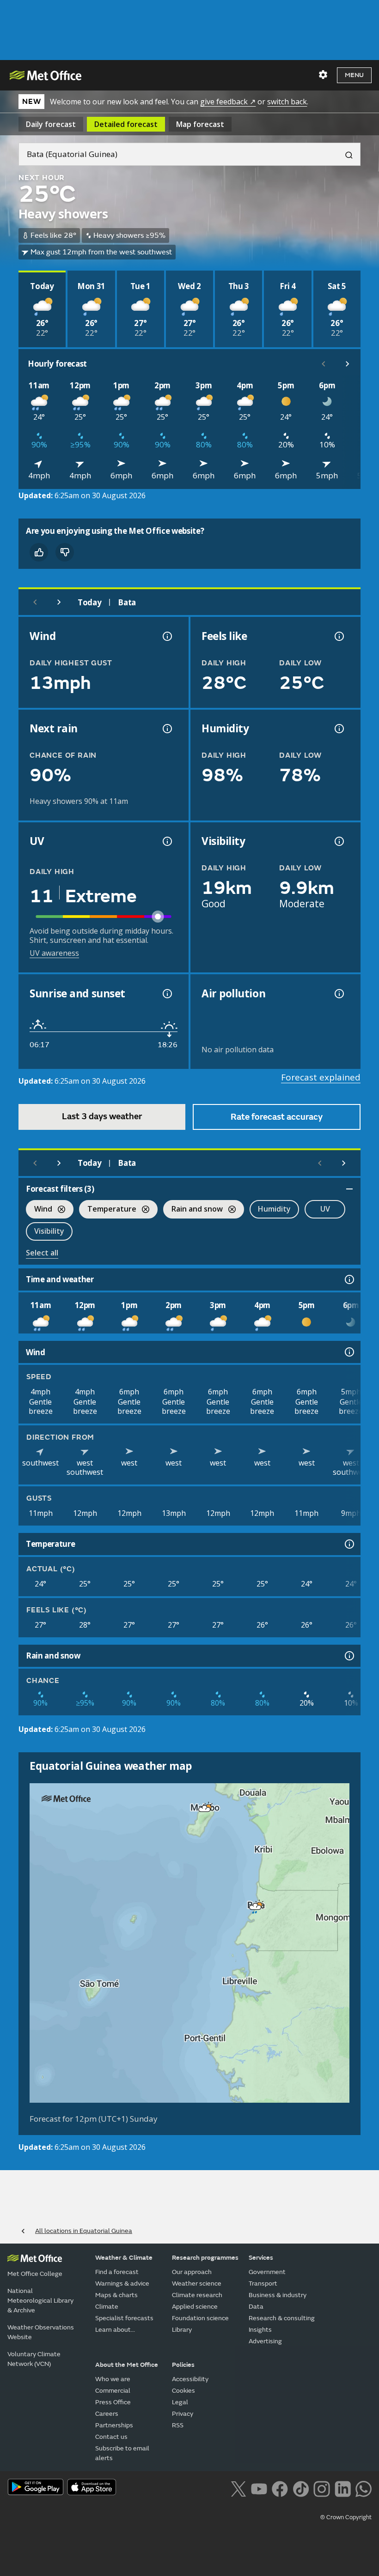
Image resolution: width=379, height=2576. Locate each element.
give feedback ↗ (228, 102)
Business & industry (278, 2295)
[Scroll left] (324, 364)
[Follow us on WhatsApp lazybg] (364, 2488)
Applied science (195, 2307)
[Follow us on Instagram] (321, 2488)
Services (261, 2258)
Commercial (113, 2391)
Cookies (183, 2391)
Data (256, 2307)
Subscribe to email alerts (122, 2453)
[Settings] (323, 75)
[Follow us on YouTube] (259, 2488)
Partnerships (114, 2425)
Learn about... (115, 2330)
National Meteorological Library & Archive (40, 2301)
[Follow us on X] (238, 2488)
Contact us (111, 2437)
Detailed (126, 124)
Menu (354, 75)
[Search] (345, 154)
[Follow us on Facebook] (280, 2488)
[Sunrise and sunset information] (166, 994)
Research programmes (205, 2258)
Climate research (197, 2295)
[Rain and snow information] (348, 1656)
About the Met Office (127, 2365)
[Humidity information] (338, 729)
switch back (287, 102)
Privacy (183, 2414)
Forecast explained (321, 1077)
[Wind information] (348, 1352)
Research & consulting (282, 2318)
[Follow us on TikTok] (301, 2488)
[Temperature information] (348, 1544)
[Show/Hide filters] (349, 1189)
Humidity (274, 1209)
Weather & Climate (124, 2258)
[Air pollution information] (338, 994)
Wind (39, 1210)
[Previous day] (35, 602)
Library (182, 2330)
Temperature (108, 1210)
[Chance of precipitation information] (166, 729)
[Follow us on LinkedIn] (343, 2488)
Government (267, 2272)
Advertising (265, 2341)
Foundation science (200, 2318)
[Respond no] (65, 552)
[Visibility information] (338, 841)
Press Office (113, 2402)
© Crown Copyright (346, 2517)
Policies (183, 2365)
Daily (51, 124)
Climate (107, 2307)
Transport (263, 2283)
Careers (107, 2414)
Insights (260, 2330)
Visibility (49, 1231)
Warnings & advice (122, 2283)
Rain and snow (193, 1210)
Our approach (192, 2272)
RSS (178, 2425)
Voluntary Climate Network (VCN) (34, 2359)
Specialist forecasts (124, 2318)
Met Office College (35, 2274)
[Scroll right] (348, 364)
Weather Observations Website (41, 2332)
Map (200, 124)
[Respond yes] (39, 552)
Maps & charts (116, 2295)
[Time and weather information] (348, 1279)
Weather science (197, 2283)
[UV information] (166, 841)
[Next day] (59, 602)
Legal (180, 2402)
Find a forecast (117, 2272)
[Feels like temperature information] (338, 636)
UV (325, 1209)
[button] (205, 1809)
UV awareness (54, 953)
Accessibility (190, 2379)
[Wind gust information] (166, 636)
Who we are (113, 2379)
